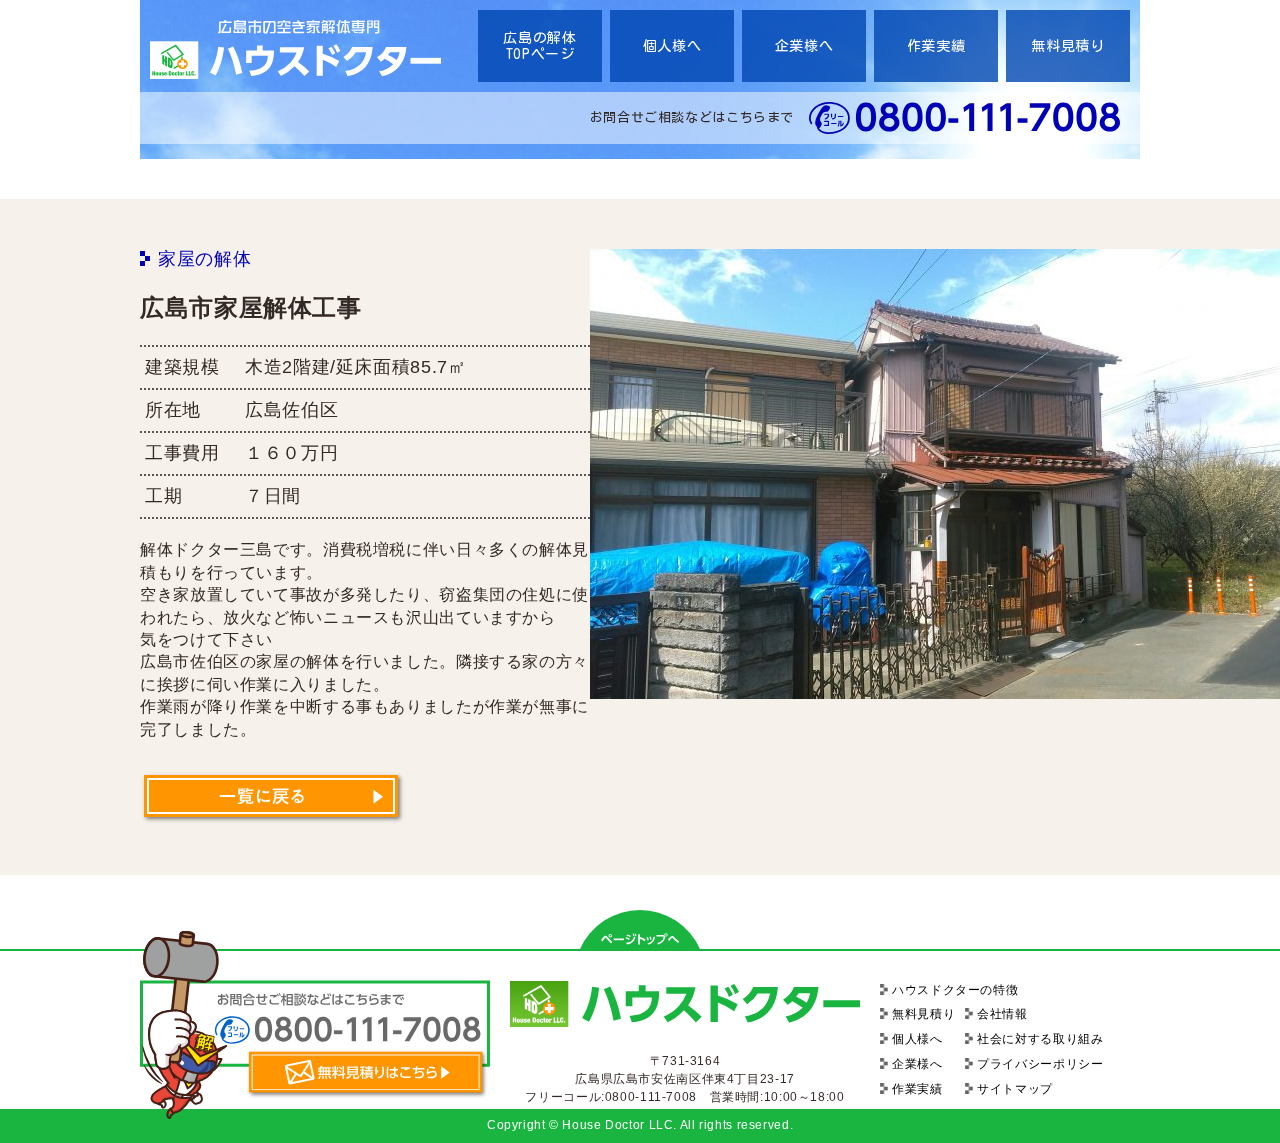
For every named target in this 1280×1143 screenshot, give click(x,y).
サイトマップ (1015, 1089)
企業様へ (804, 46)
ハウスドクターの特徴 (955, 990)
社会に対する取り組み (1040, 1039)
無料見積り (1067, 46)
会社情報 (1002, 1014)
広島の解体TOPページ (539, 46)
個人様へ (672, 46)
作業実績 (936, 46)
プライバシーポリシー (1040, 1064)
